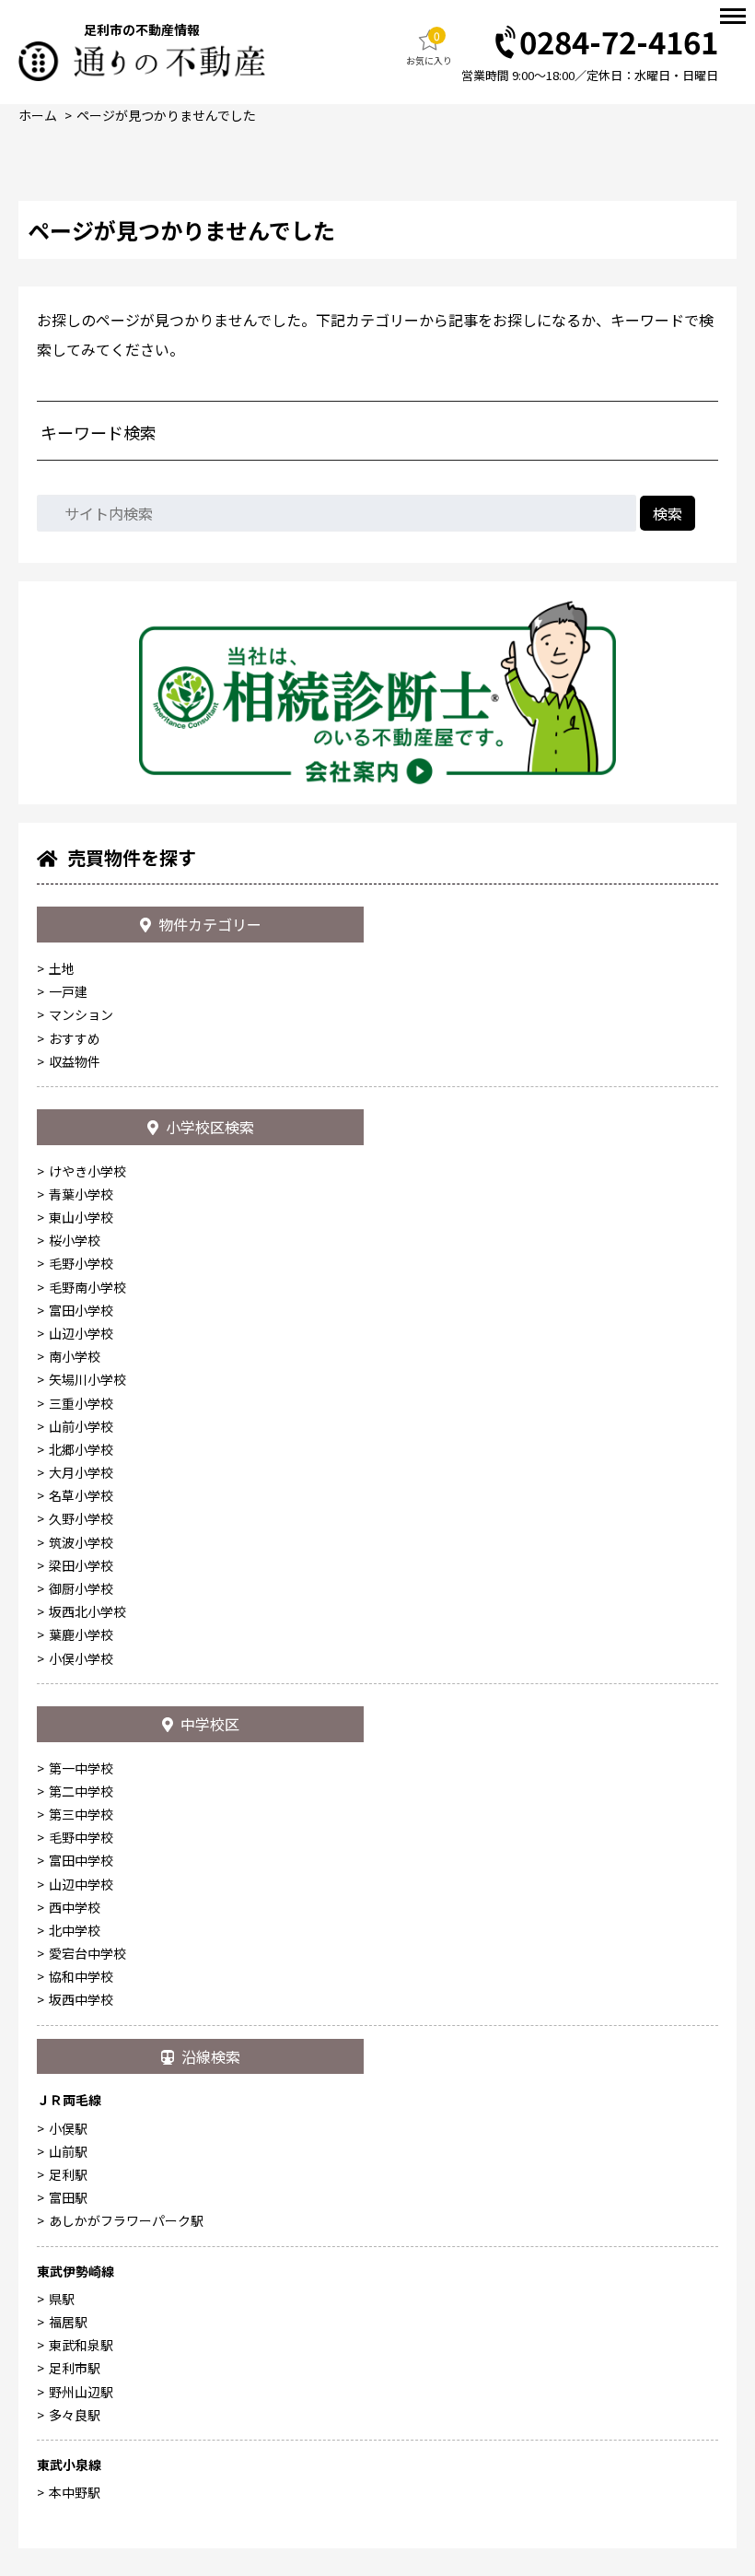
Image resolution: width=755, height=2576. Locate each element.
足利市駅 (75, 2368)
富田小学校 (81, 1310)
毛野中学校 (81, 1837)
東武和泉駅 (81, 2345)
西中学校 (75, 1907)
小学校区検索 (210, 1127)
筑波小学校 (81, 1542)
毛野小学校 (81, 1263)
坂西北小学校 (87, 1611)
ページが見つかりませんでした (166, 115)
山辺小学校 (81, 1333)
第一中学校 (81, 1768)
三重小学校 (81, 1403)
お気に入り (429, 47)
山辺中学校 (81, 1884)
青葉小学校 (81, 1194)
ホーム (38, 115)
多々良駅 (75, 2415)
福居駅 (68, 2322)
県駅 (62, 2299)
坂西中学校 (81, 1999)
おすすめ (75, 1038)
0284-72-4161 (619, 43)
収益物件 (75, 1061)
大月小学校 (81, 1472)
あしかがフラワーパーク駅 (126, 2220)
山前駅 (68, 2151)
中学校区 (210, 1724)
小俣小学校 (81, 1658)
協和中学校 (81, 1976)
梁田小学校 (81, 1565)
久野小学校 (81, 1518)
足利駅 (68, 2174)
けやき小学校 (87, 1171)
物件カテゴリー (210, 924)
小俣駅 (68, 2128)
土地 (62, 968)
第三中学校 (81, 1814)
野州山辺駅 (81, 2392)
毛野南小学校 (87, 1287)
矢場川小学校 (87, 1379)
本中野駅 (75, 2492)
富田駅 (68, 2197)
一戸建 (68, 991)
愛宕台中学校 (87, 1953)
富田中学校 (81, 1860)
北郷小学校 (81, 1449)
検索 (668, 513)
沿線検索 (211, 2056)
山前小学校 (81, 1426)
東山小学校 (81, 1217)
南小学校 (75, 1356)
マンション (81, 1014)
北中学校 (75, 1930)
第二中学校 (81, 1791)
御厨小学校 (81, 1588)
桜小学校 (75, 1240)
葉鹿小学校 (81, 1634)
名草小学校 (81, 1495)
